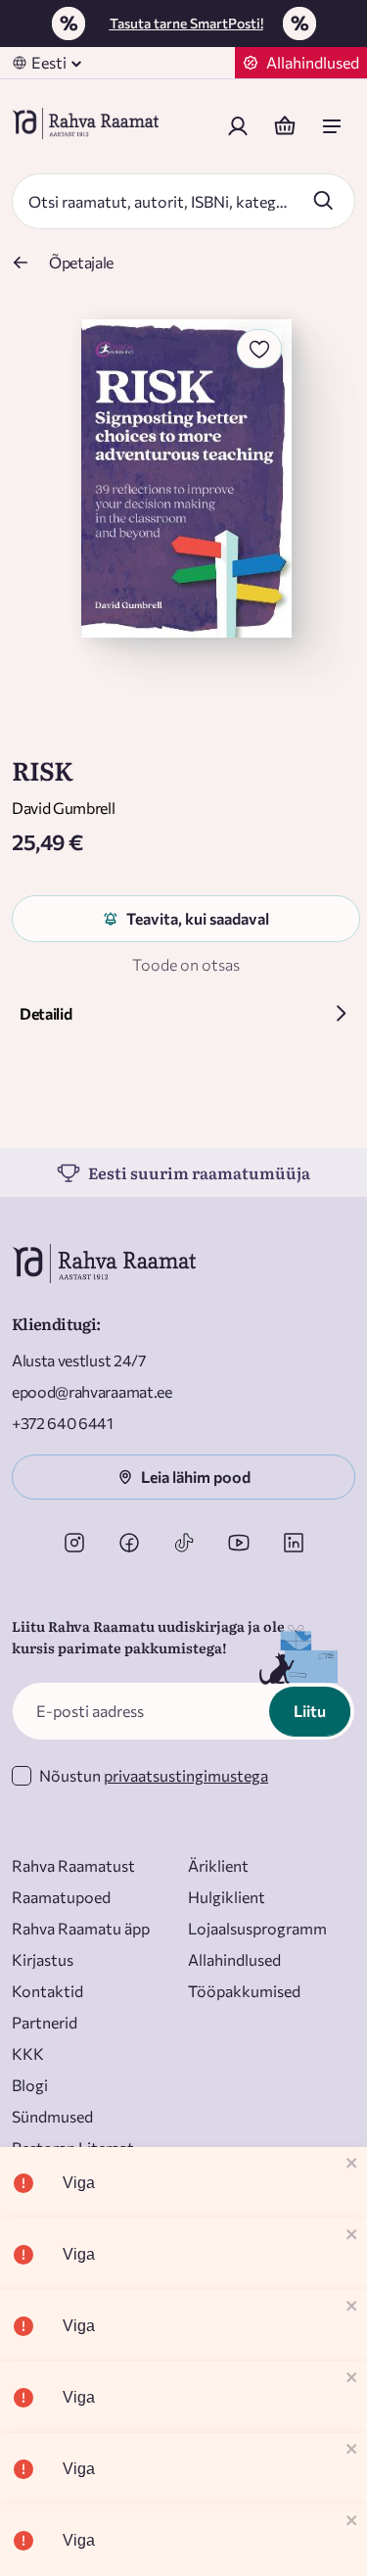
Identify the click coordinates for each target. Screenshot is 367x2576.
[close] (352, 2164)
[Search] (323, 200)
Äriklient (218, 1865)
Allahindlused (234, 1959)
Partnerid (45, 2022)
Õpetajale (81, 262)
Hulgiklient (227, 1897)
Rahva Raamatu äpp (81, 1928)
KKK (28, 2053)
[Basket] (285, 126)
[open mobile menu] (332, 126)
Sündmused (52, 2116)
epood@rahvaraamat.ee (92, 1391)
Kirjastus (43, 1959)
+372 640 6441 (63, 1423)
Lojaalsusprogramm (257, 1928)
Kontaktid (47, 1991)
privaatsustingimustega (186, 1775)
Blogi (30, 2085)
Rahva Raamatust (73, 1865)
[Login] (238, 126)
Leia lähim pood (196, 1477)
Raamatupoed (61, 1897)
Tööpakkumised (244, 1991)
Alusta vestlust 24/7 (79, 1360)
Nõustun (154, 1775)
